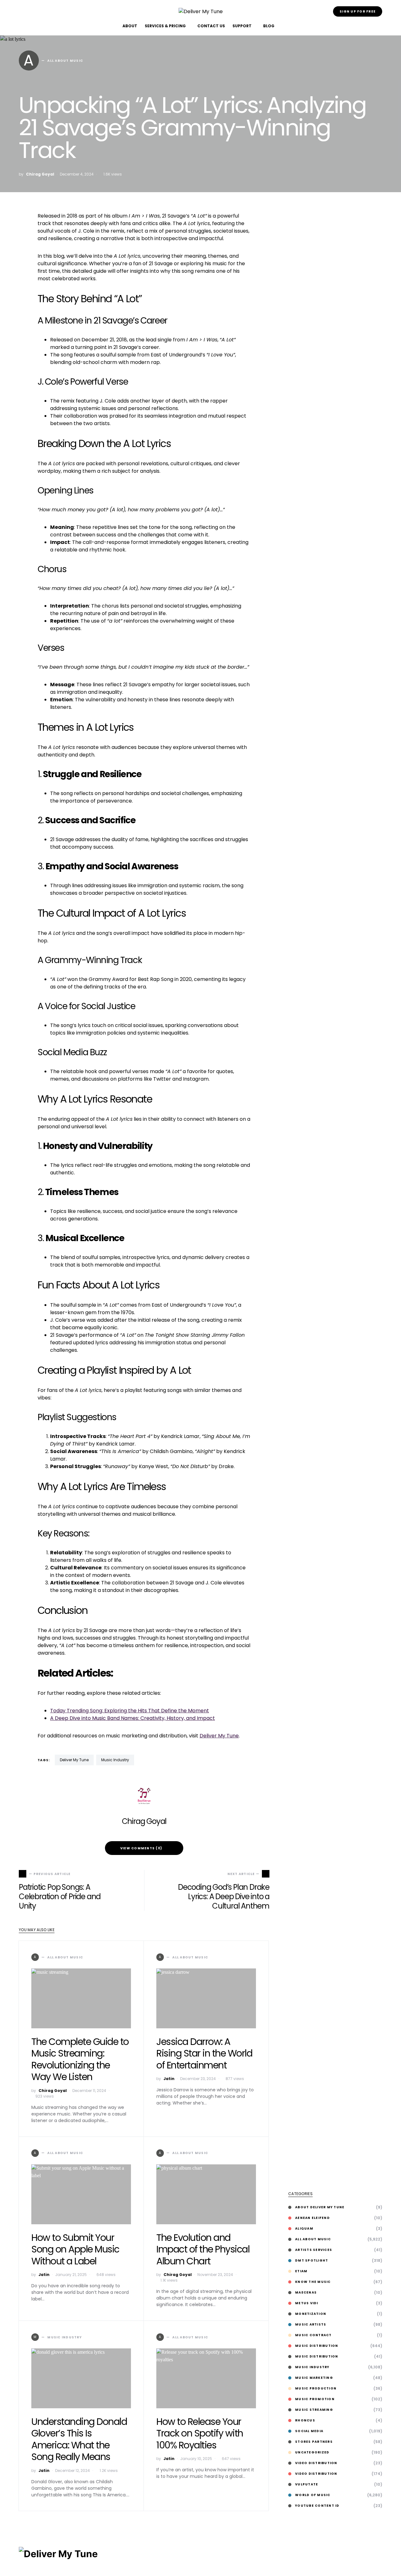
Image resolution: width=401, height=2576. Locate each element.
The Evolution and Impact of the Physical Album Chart (203, 2249)
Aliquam (304, 2228)
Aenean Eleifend (312, 2218)
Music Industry (115, 1760)
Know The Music (313, 2282)
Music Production (316, 2388)
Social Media (309, 2431)
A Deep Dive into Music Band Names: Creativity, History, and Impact (133, 1718)
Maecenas (306, 2292)
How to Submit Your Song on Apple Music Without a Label (75, 2249)
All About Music (313, 2239)
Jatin (169, 2079)
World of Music (313, 2495)
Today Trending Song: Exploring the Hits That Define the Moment (130, 1711)
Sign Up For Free (358, 11)
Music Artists (311, 2324)
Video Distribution (316, 2463)
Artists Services (314, 2250)
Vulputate (307, 2484)
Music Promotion (315, 2399)
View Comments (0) (141, 1848)
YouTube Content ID (317, 2506)
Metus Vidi (307, 2303)
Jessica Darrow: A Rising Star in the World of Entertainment (204, 2053)
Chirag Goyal (40, 174)
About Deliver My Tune (320, 2207)
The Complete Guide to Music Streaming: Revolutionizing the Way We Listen (80, 2059)
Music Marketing (314, 2378)
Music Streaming (314, 2410)
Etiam (301, 2271)
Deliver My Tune (219, 1736)
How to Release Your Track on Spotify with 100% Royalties (200, 2433)
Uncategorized (312, 2452)
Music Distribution (317, 2346)
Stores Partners (314, 2442)
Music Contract (313, 2335)
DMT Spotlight (312, 2260)
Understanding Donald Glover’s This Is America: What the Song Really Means (79, 2439)
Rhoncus (305, 2420)
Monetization (311, 2314)
